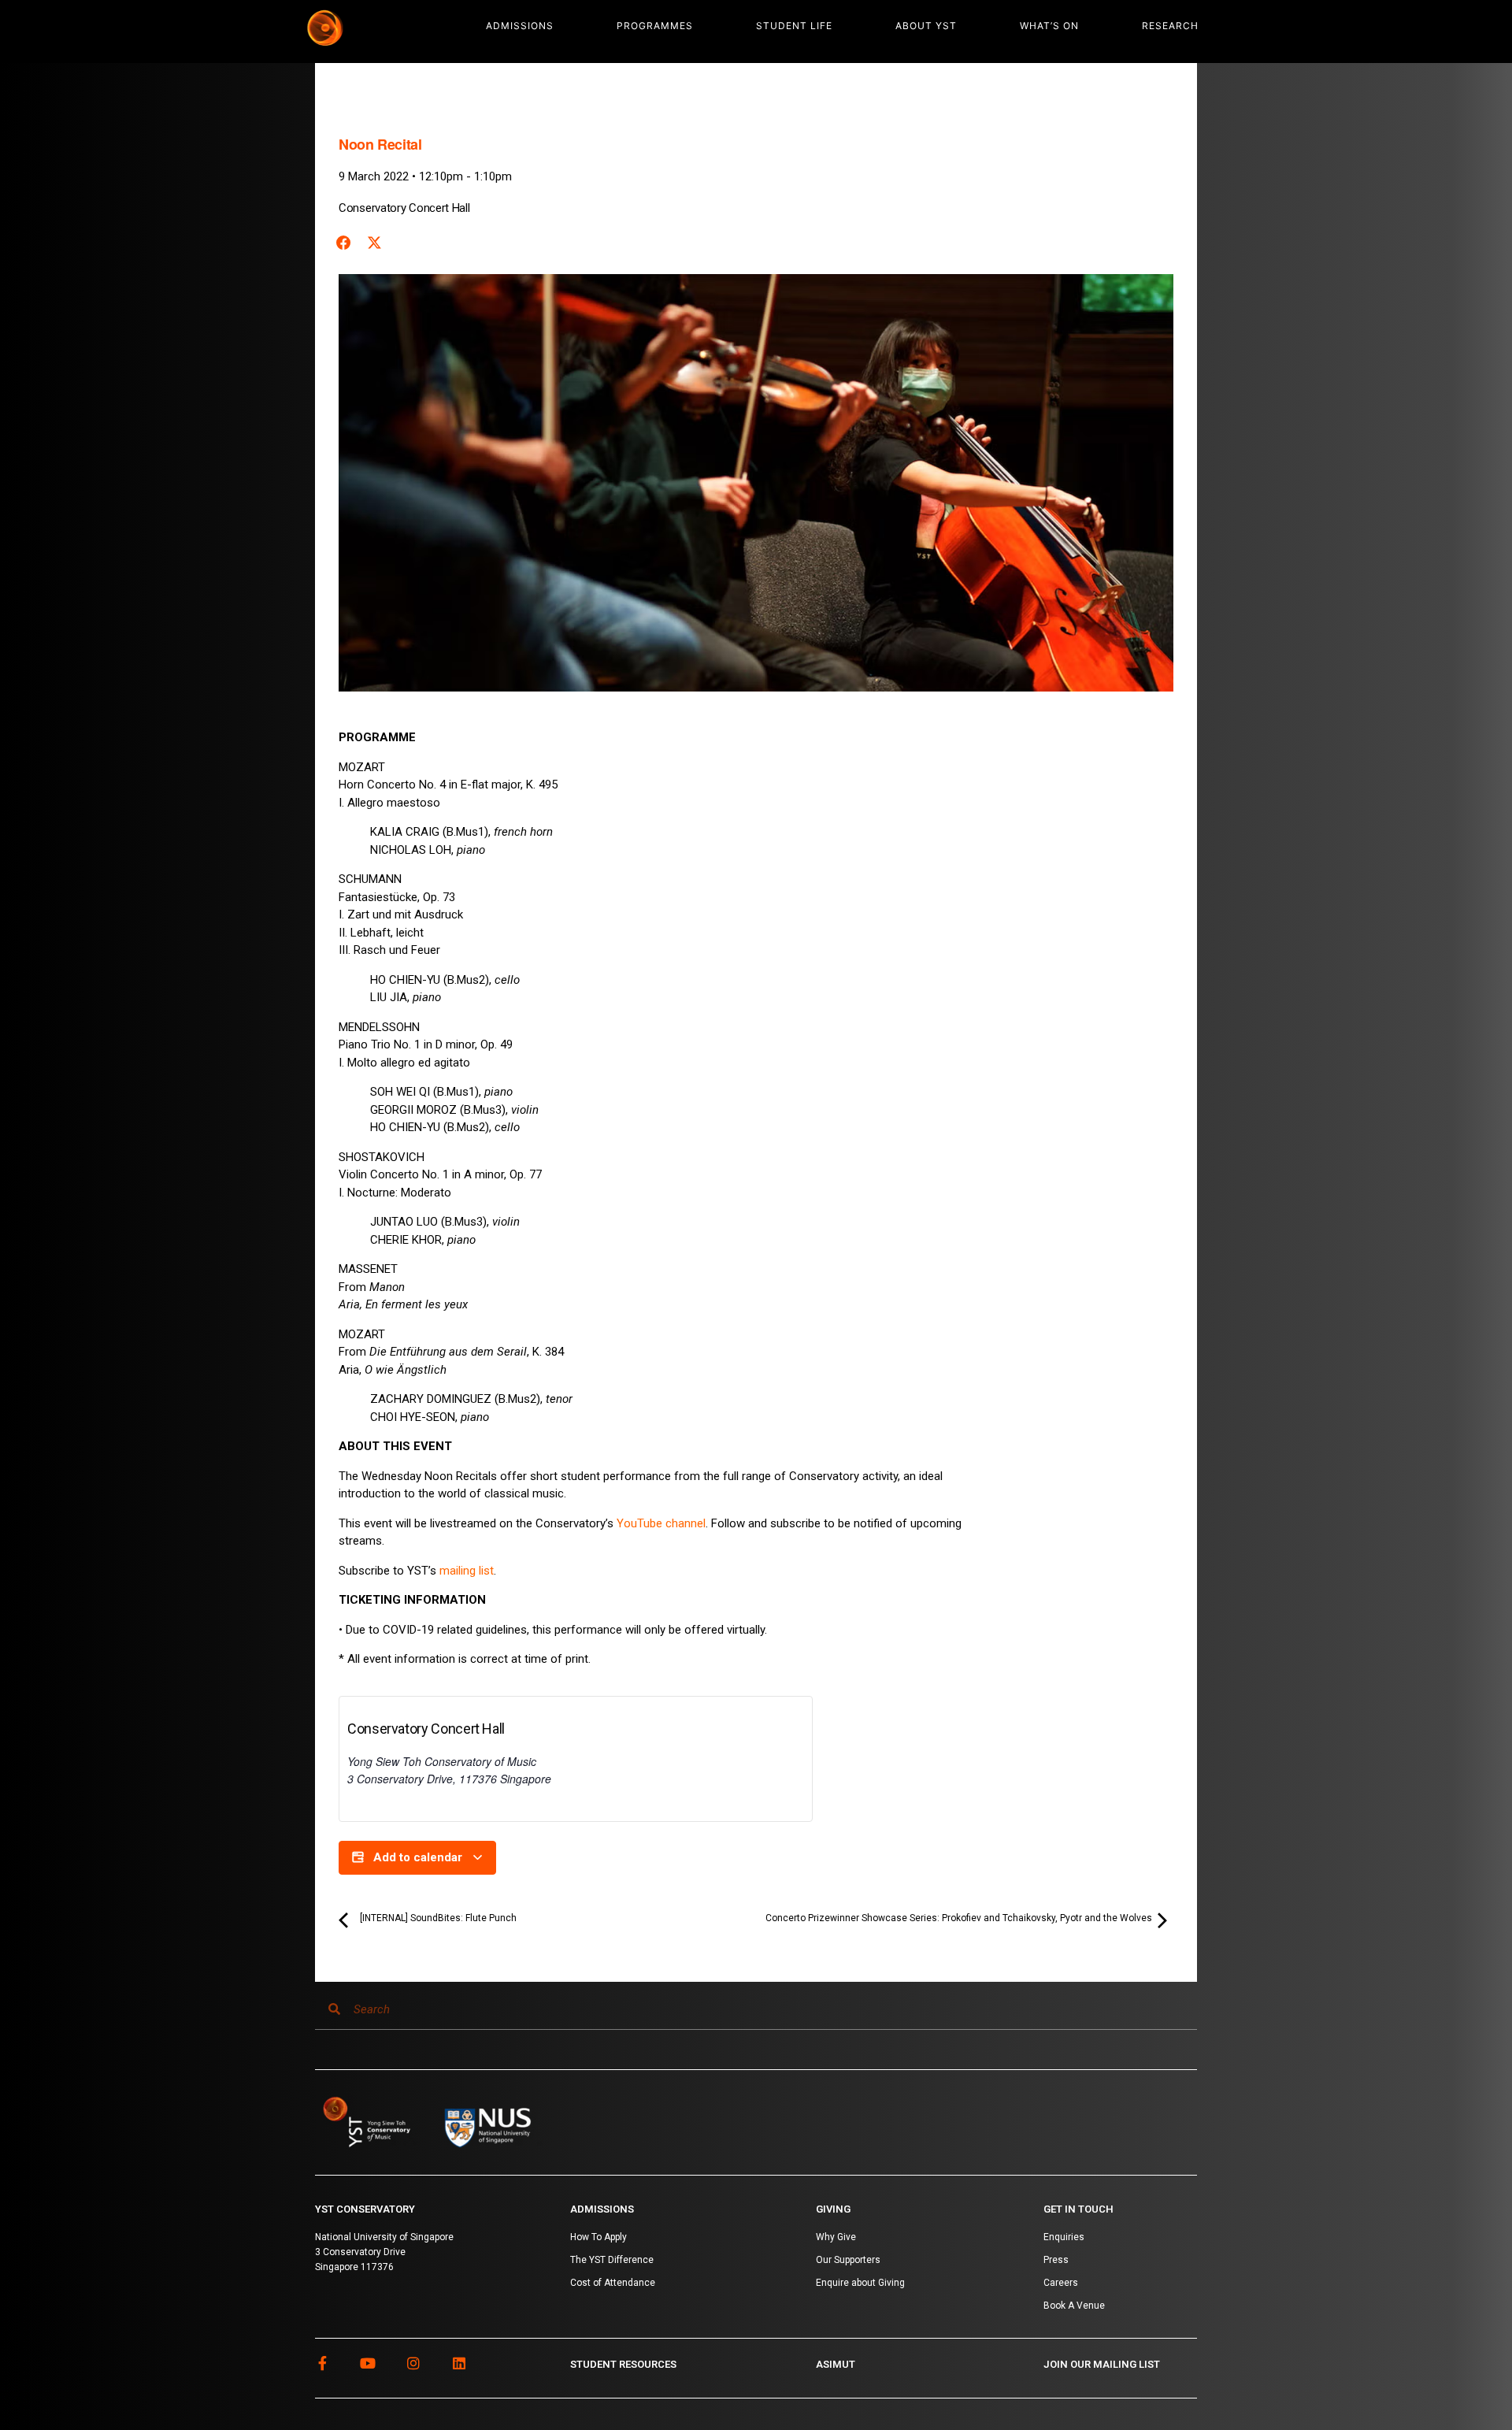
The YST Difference (612, 2260)
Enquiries (1064, 2237)
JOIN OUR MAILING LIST (1102, 2364)
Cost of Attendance (613, 2283)
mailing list (467, 1571)
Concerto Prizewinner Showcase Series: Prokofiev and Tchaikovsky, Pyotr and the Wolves (960, 1918)
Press (1056, 2260)
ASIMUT (836, 2364)
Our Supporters (848, 2260)
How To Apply (598, 2237)
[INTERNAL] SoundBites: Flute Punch (437, 1918)
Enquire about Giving (860, 2283)
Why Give (836, 2237)
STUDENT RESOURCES (623, 2364)
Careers (1061, 2283)
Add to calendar (418, 1857)
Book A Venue (1074, 2306)
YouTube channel (661, 1523)
